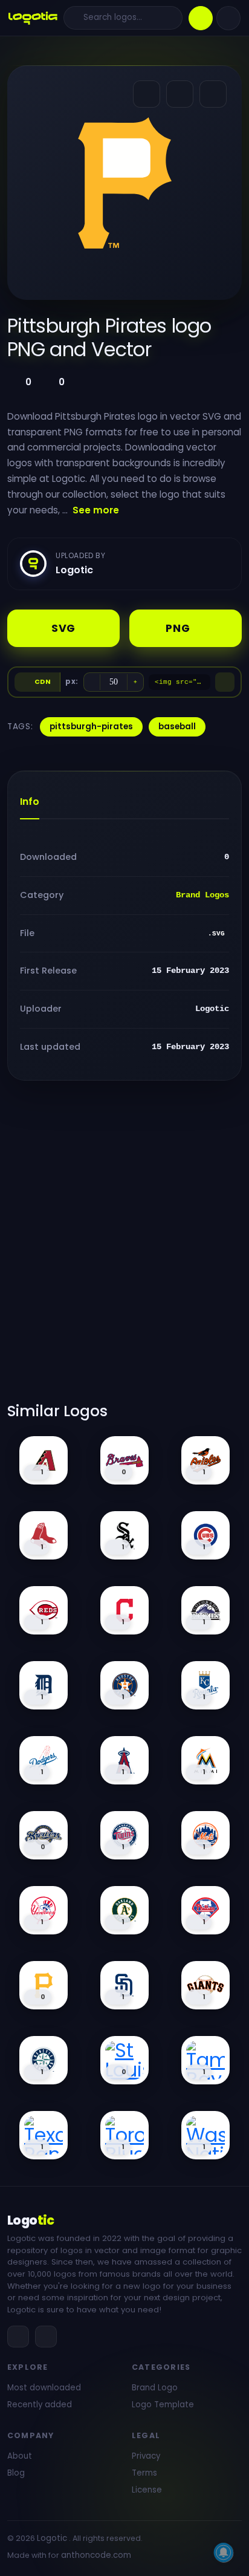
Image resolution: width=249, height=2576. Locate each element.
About (20, 2456)
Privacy (146, 2456)
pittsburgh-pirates (91, 727)
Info (30, 802)
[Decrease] (92, 682)
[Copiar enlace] (180, 94)
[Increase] (135, 682)
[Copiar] (225, 682)
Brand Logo (155, 2388)
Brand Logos (202, 895)
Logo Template (163, 2405)
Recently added (40, 2405)
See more (96, 510)
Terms (144, 2473)
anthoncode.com (96, 2555)
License (147, 2490)
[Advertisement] (124, 1249)
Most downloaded (44, 2388)
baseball (177, 727)
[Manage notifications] (224, 2552)
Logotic (52, 2538)
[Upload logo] (201, 18)
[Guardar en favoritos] (213, 94)
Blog (16, 2473)
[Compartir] (147, 94)
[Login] (228, 18)
